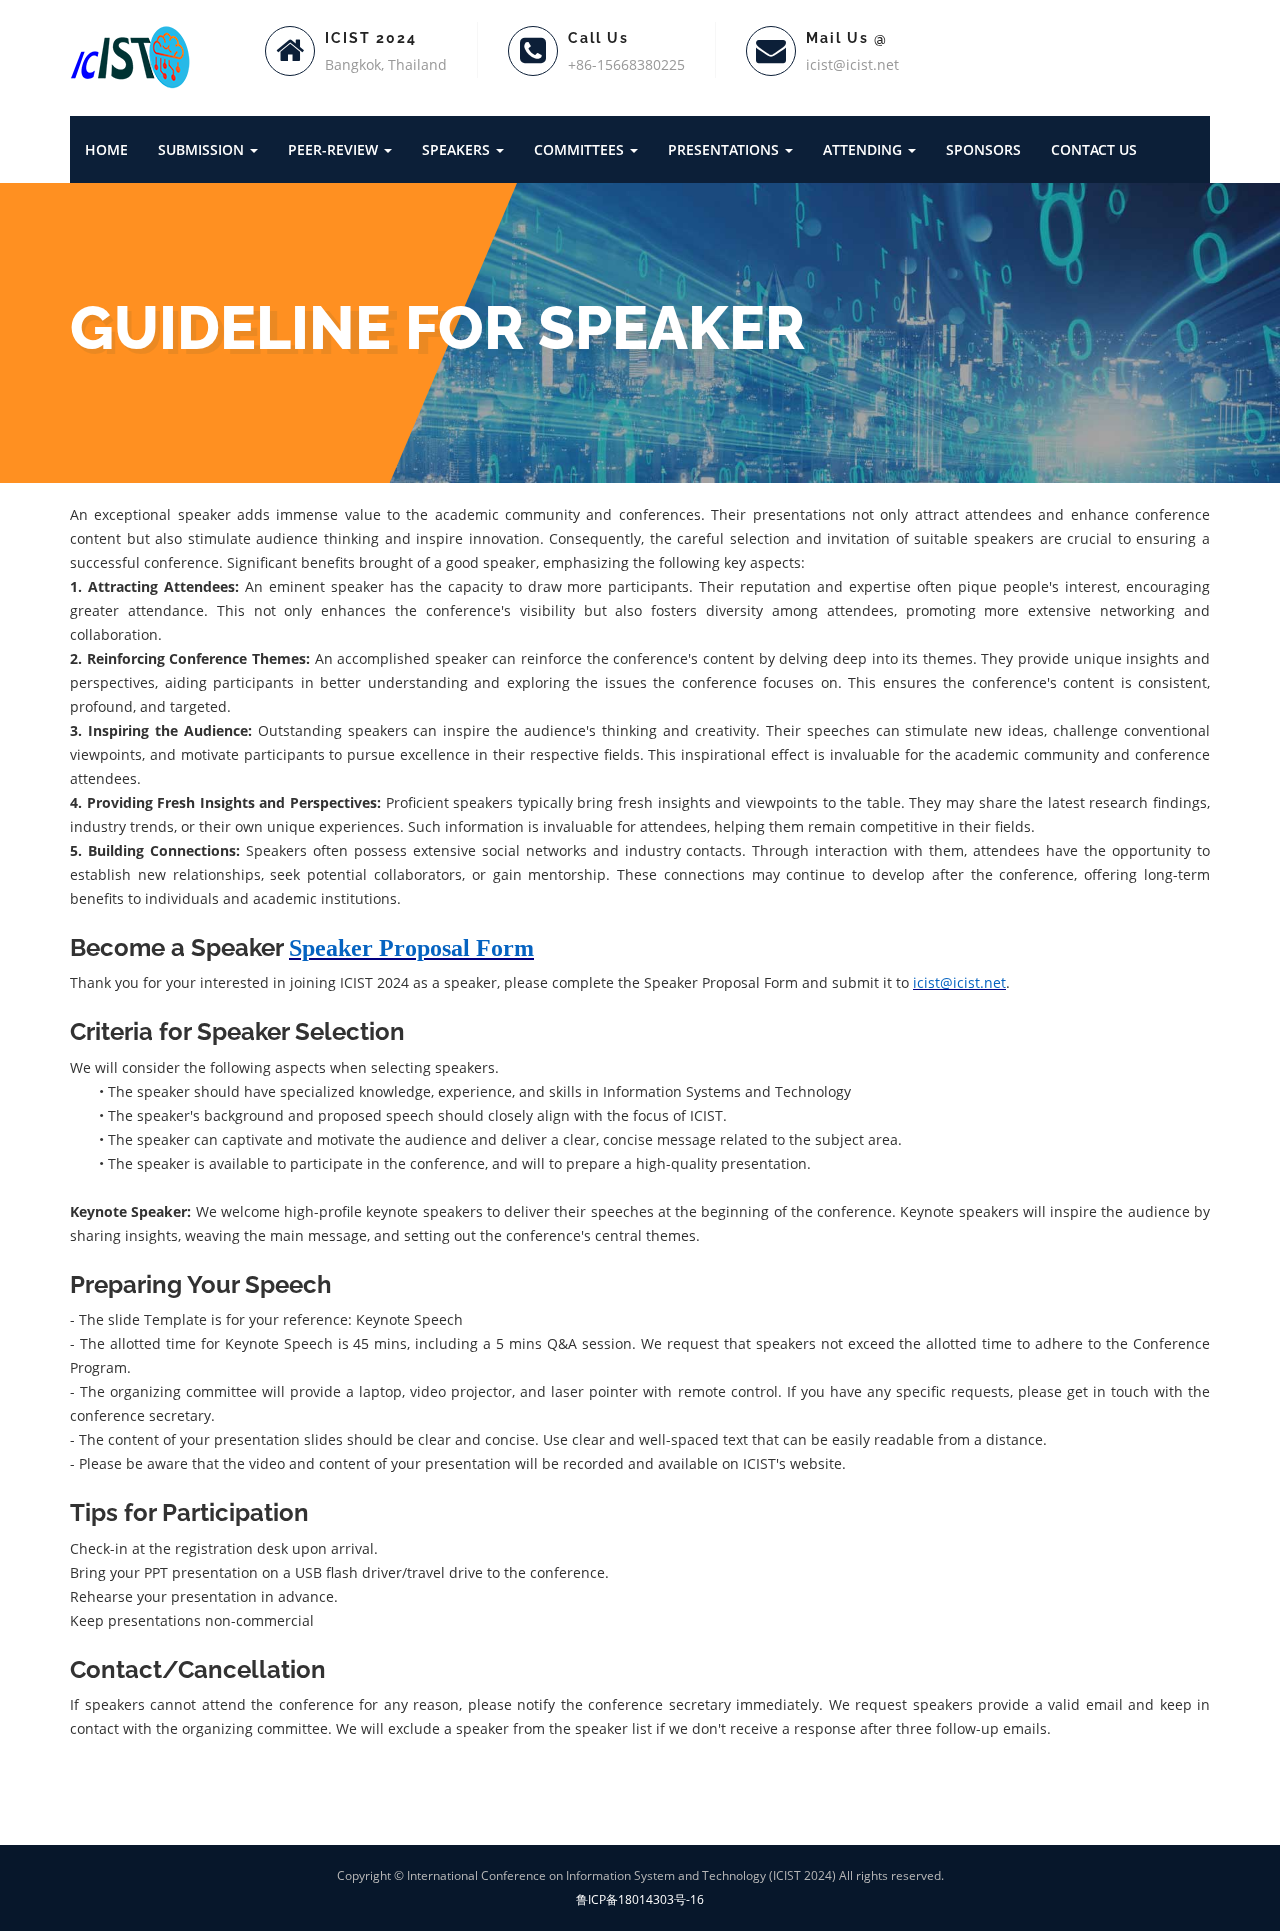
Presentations (725, 149)
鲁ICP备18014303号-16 (640, 1899)
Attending (864, 149)
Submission (203, 149)
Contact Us (1094, 149)
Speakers (458, 149)
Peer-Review (335, 149)
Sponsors (983, 149)
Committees (581, 149)
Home (106, 149)
